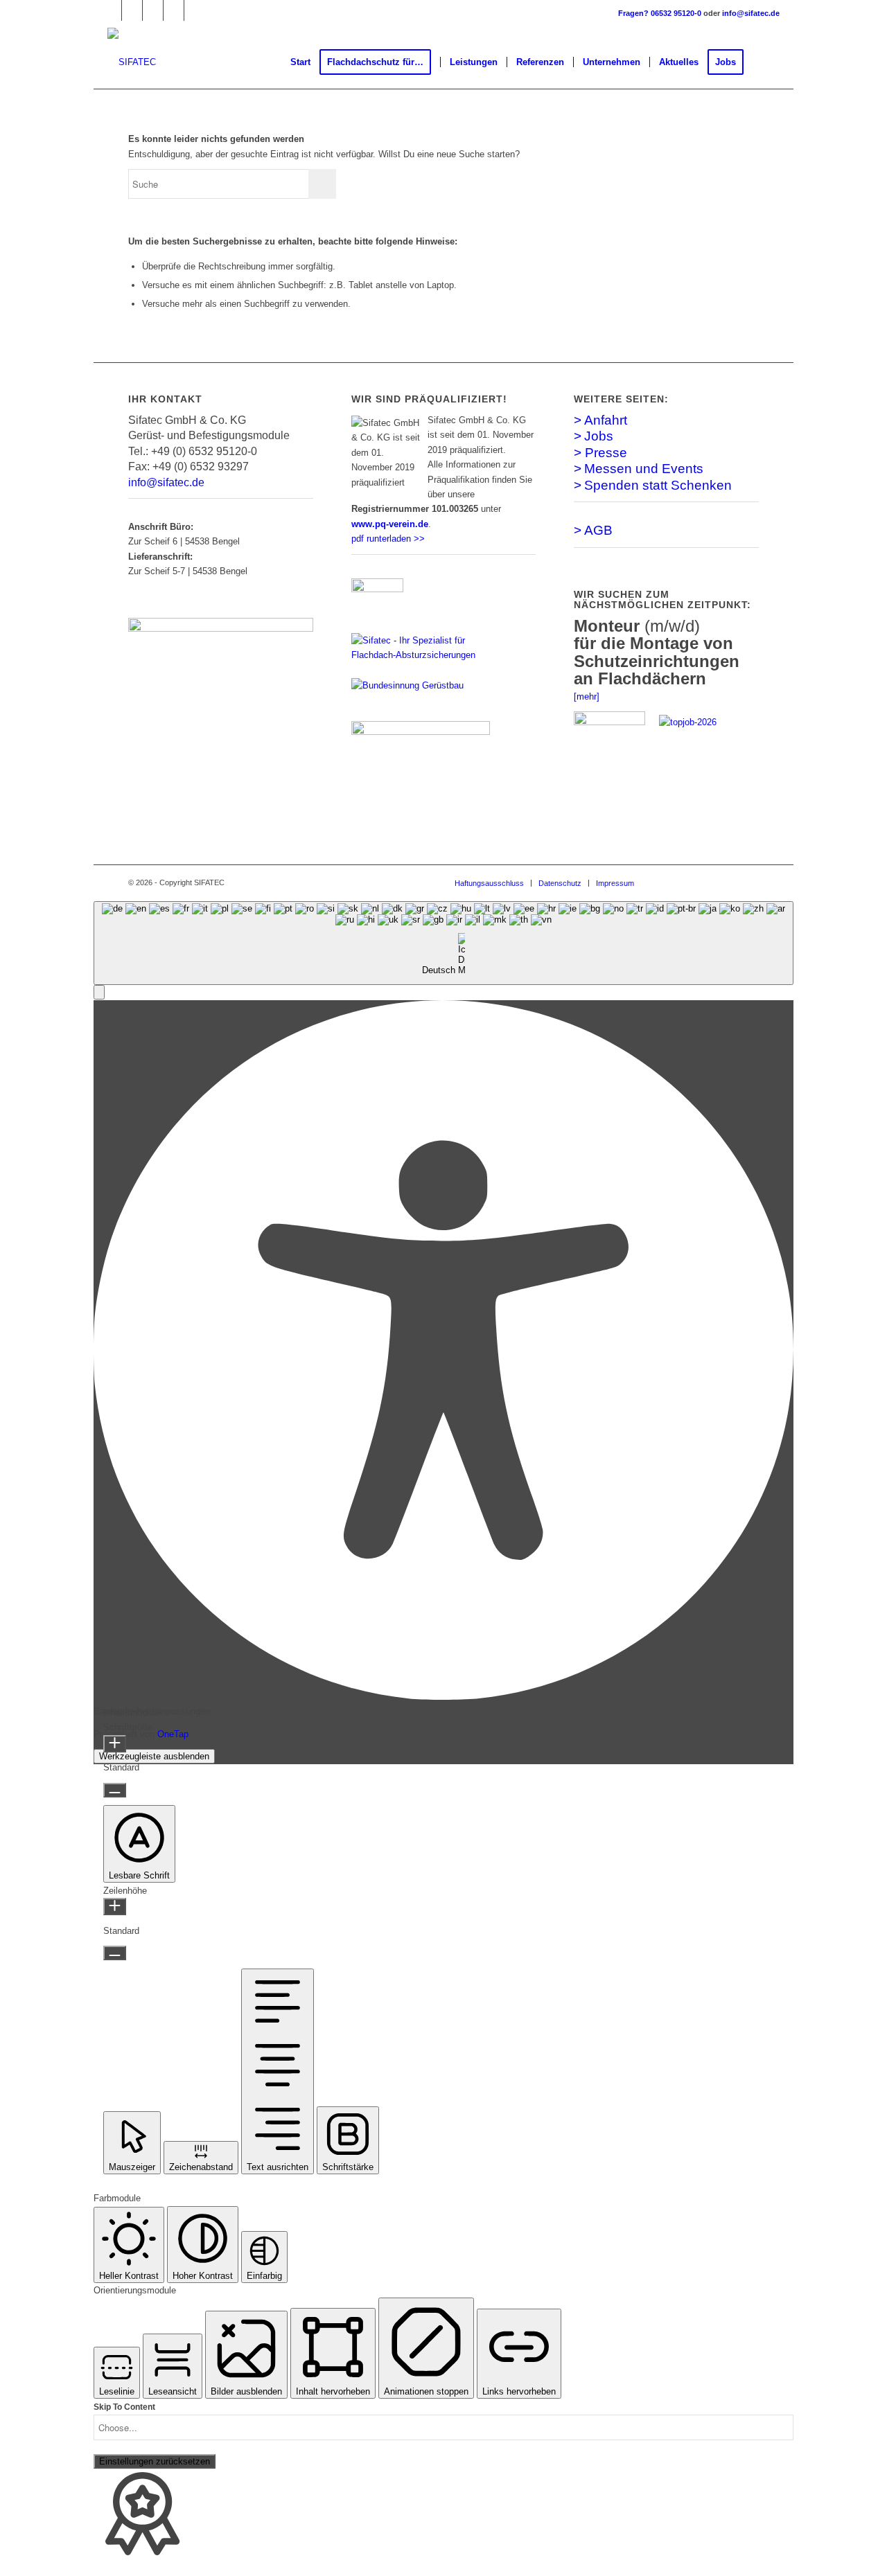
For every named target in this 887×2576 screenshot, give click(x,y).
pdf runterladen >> (388, 539)
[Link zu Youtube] (195, 10)
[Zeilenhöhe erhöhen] (115, 1907)
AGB (598, 530)
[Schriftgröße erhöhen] (115, 1744)
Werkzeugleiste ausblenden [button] (154, 1756)
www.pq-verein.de (390, 524)
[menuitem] (300, 62)
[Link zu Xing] (153, 10)
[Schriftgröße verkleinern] (115, 1790)
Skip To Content (124, 2407)
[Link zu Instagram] (174, 10)
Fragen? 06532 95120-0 (661, 13)
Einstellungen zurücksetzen (155, 2461)
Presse (606, 453)
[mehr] (587, 696)
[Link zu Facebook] (111, 10)
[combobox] (443, 943)
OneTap (173, 1734)
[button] (99, 992)
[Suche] (766, 62)
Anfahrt (606, 420)
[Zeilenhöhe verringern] (115, 1953)
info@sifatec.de (751, 13)
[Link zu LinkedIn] (132, 10)
